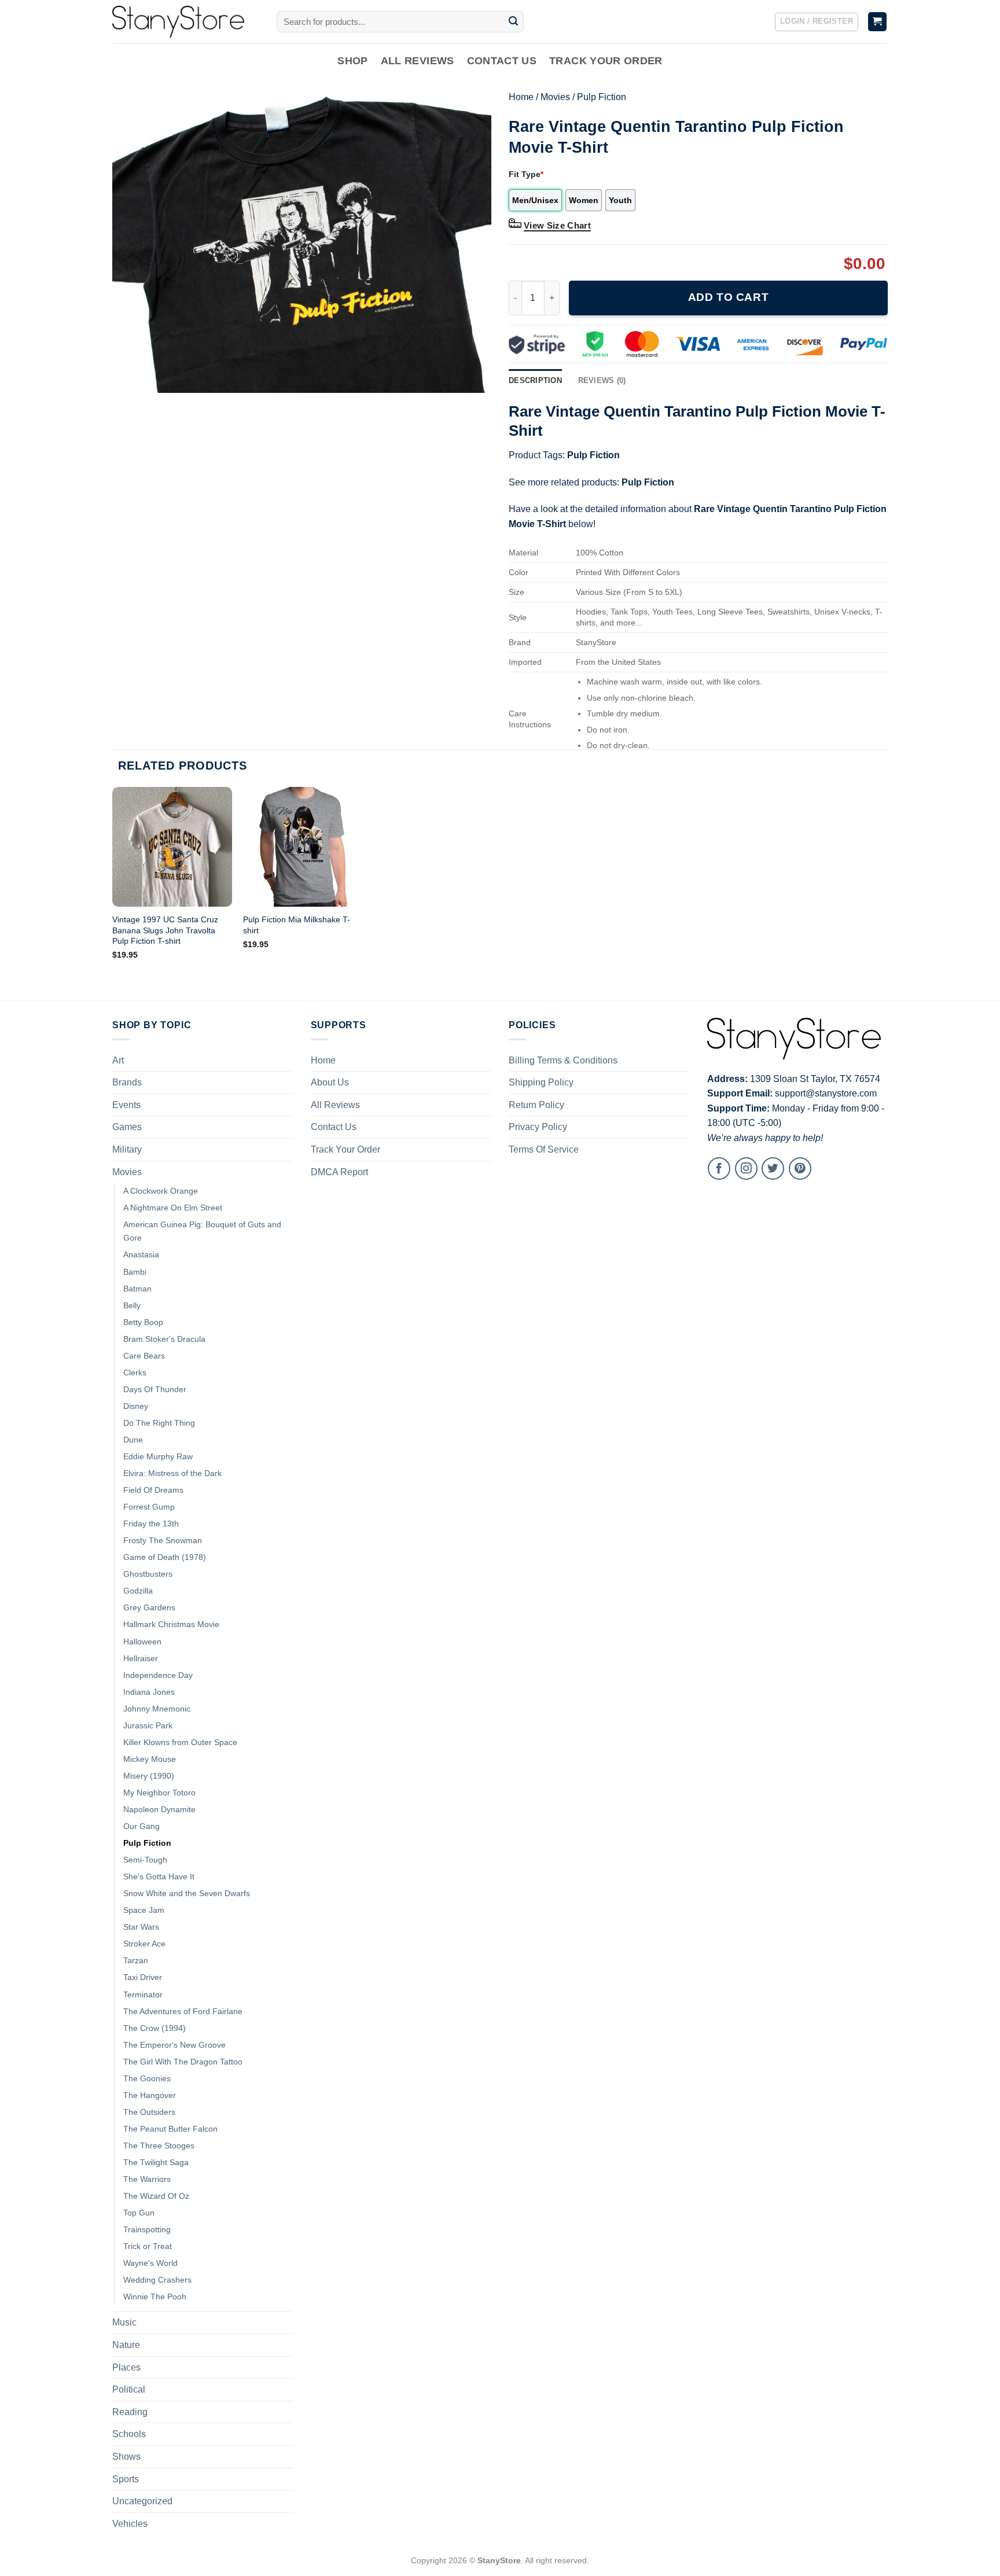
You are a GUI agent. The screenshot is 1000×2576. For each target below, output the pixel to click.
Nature (126, 2345)
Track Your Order (606, 61)
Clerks (135, 1372)
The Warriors (147, 2179)
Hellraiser (141, 1658)
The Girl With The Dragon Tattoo (183, 2062)
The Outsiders (149, 2112)
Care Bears (144, 1356)
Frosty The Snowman (163, 1540)
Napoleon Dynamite (159, 1809)
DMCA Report (339, 1172)
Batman (137, 1289)
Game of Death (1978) (165, 1557)
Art (118, 1060)
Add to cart (728, 297)
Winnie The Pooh (155, 2297)
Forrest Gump (149, 1507)
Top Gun (139, 2213)
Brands (127, 1082)
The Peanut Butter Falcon (170, 2129)
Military (127, 1149)
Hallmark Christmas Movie (171, 1624)
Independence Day (158, 1675)
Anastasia (141, 1254)
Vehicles (130, 2524)
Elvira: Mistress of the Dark (172, 1473)
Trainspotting (147, 2229)
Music (124, 2322)
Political (129, 2389)
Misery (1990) (149, 1776)
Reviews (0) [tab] (602, 380)
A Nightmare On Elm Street (173, 1208)
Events (126, 1105)
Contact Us (502, 61)
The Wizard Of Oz (156, 2196)
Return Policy (536, 1105)
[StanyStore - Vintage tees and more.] (186, 22)
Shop (352, 61)
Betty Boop (143, 1322)
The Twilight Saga (156, 2162)
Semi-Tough (145, 1860)
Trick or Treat (148, 2246)
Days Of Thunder (155, 1389)
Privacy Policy (538, 1127)
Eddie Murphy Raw (158, 1456)
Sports (126, 2479)
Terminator (143, 1994)
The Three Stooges (159, 2146)
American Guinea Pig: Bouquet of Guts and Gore (202, 1231)
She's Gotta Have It (159, 1876)
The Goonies (147, 2078)
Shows (126, 2457)
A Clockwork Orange (161, 1191)
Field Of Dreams (153, 1490)
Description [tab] (535, 380)
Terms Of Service (544, 1149)
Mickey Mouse (150, 1759)
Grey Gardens (149, 1607)
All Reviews (418, 61)
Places (126, 2367)
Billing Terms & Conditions (563, 1060)
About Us (330, 1082)
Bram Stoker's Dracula (164, 1339)
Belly (132, 1305)
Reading (130, 2412)
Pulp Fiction (602, 97)
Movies (555, 97)
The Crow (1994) (155, 2028)
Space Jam (144, 1910)
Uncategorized (142, 2501)
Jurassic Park (148, 1725)
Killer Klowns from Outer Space (180, 1742)
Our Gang (141, 1826)
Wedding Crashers (157, 2280)
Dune (133, 1440)
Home (521, 97)
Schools (129, 2434)
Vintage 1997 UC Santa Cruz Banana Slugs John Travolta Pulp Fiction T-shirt (165, 930)
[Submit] (513, 22)
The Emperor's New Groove (174, 2045)
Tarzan (136, 1960)
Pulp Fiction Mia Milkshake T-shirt (297, 925)
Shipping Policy (541, 1082)
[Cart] (878, 22)
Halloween (142, 1642)
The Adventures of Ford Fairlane (183, 2011)
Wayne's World (150, 2263)
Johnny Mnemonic (157, 1709)
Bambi (135, 1272)
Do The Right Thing (159, 1423)
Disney (136, 1406)
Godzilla (138, 1591)
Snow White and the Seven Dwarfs (187, 1893)
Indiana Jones (149, 1692)
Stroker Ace (144, 1944)
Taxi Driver (143, 1977)
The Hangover (150, 2095)
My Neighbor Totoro (159, 1793)
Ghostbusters (148, 1574)
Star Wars (141, 1927)
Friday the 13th (151, 1523)
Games (127, 1127)
